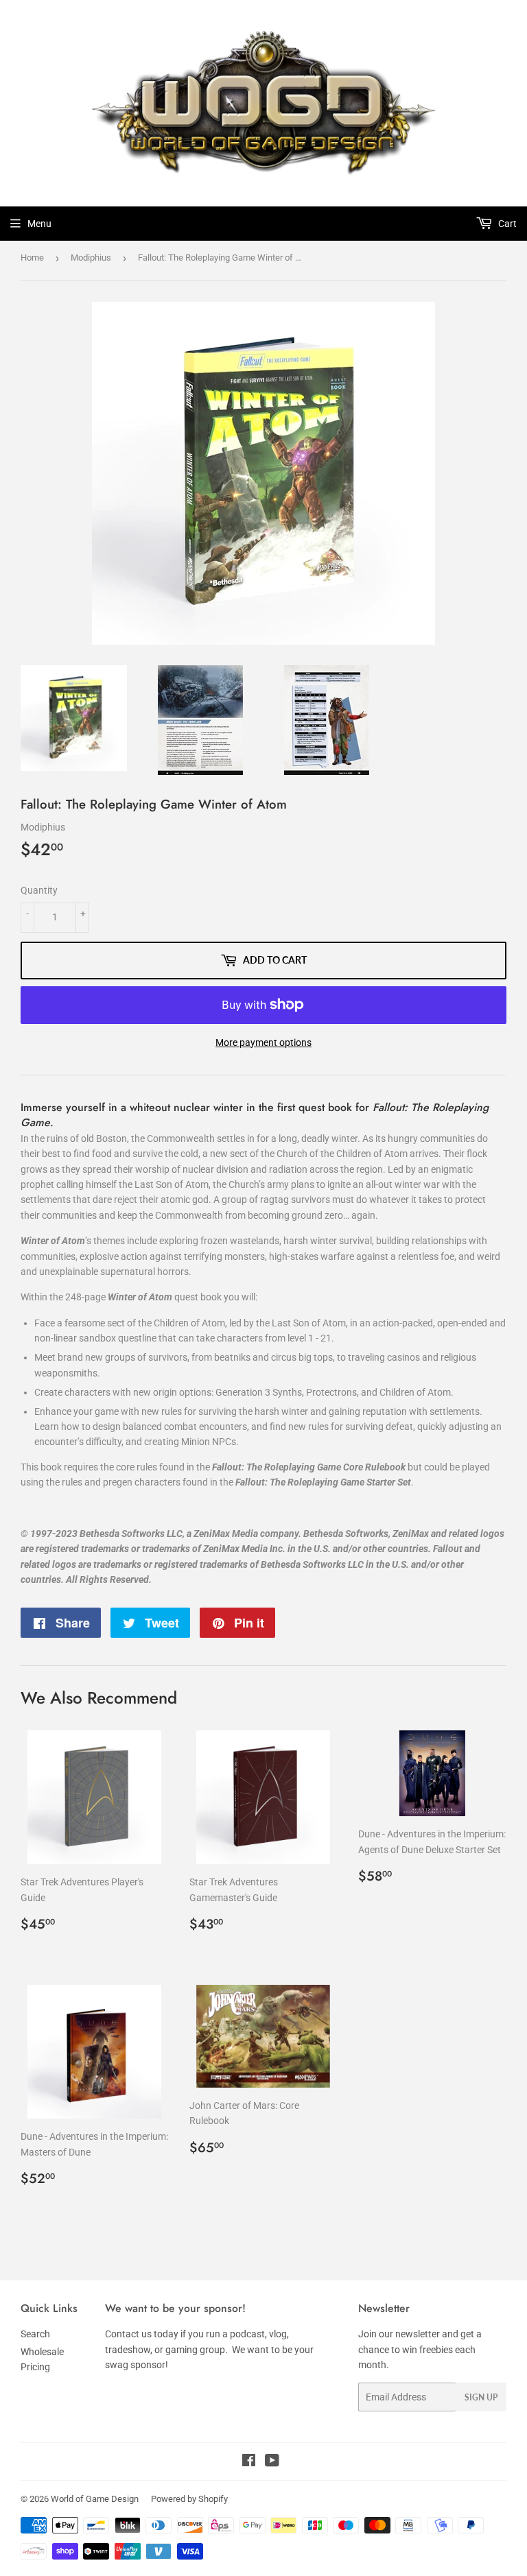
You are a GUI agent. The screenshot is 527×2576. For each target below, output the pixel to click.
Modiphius (91, 258)
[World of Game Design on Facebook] (249, 2462)
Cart (506, 224)
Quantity (39, 890)
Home (32, 258)
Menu (39, 224)
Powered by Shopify (189, 2499)
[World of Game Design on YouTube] (272, 2462)
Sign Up (481, 2397)
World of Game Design (95, 2499)
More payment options (263, 1042)
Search (35, 2334)
